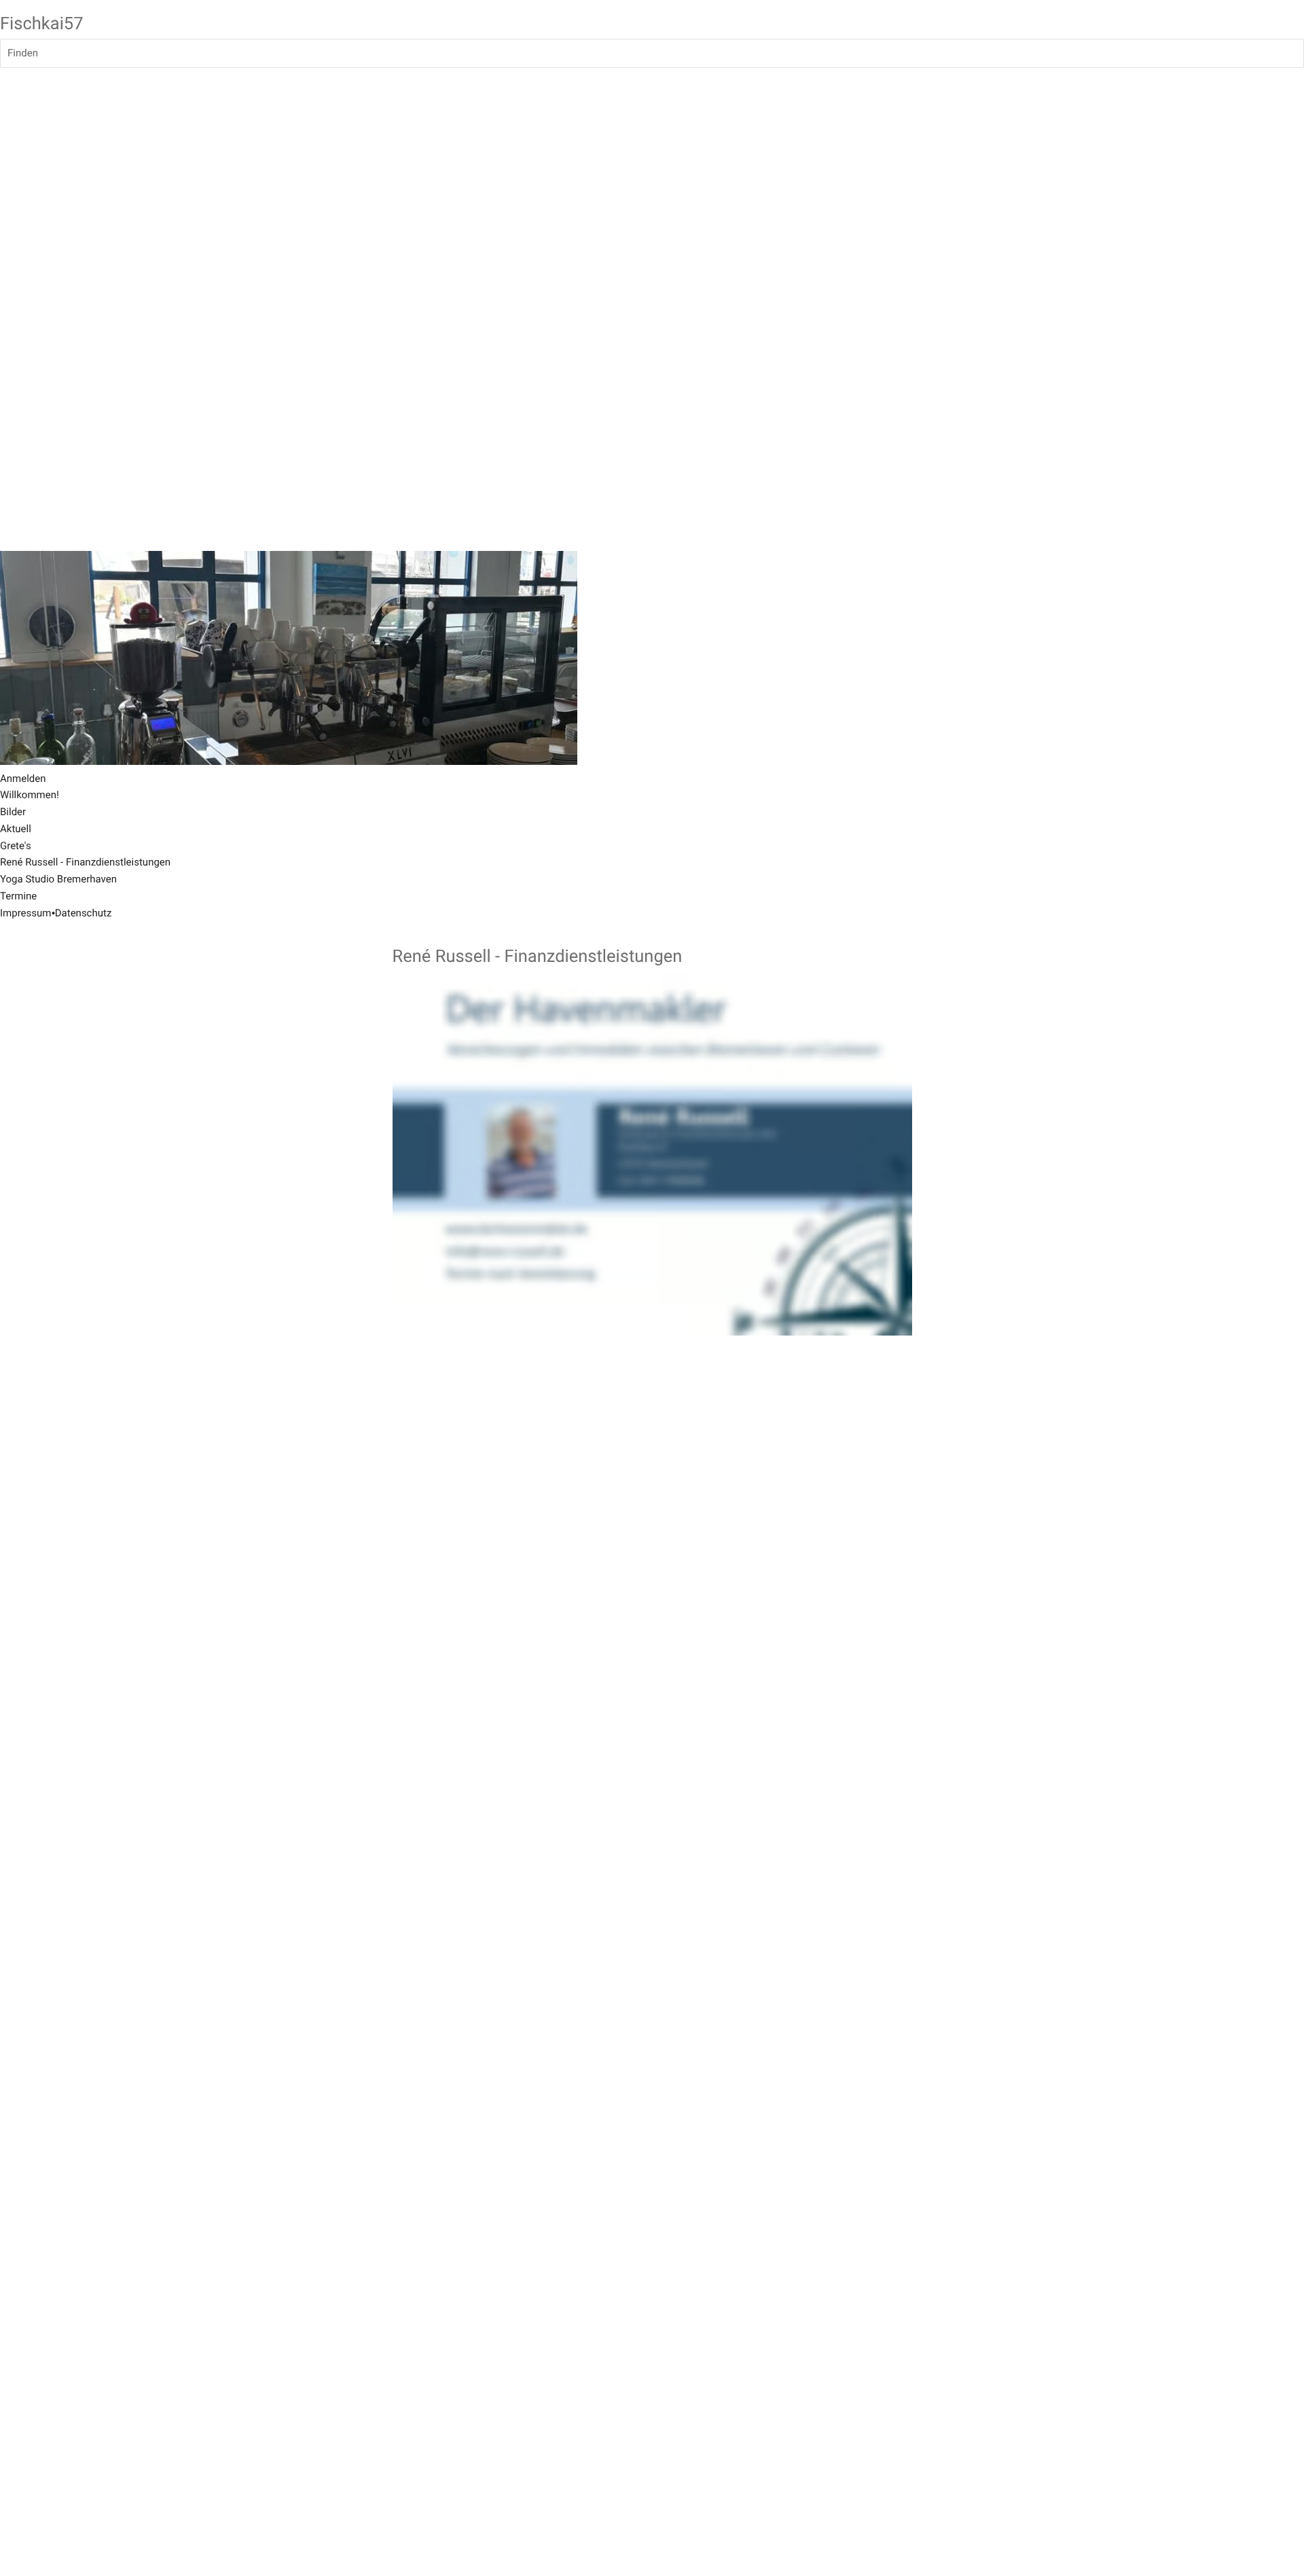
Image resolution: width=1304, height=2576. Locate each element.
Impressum (25, 913)
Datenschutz (84, 913)
